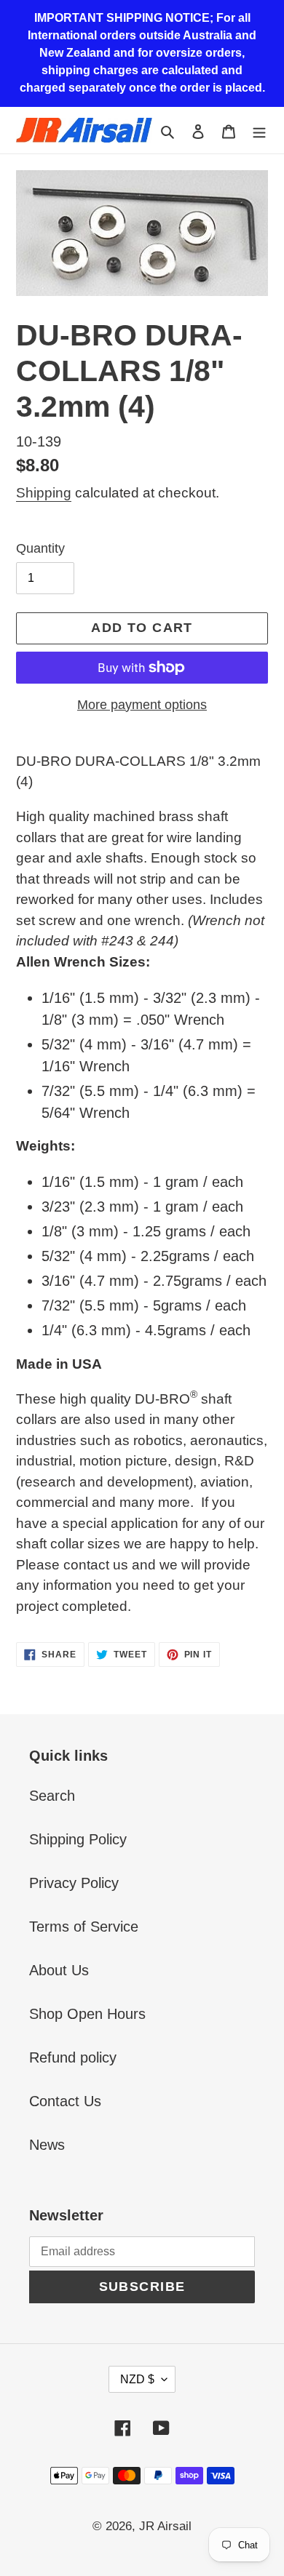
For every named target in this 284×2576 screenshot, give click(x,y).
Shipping (44, 493)
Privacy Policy (74, 1883)
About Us (59, 1970)
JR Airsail (165, 2526)
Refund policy (73, 2057)
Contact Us (65, 2101)
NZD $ (137, 2379)
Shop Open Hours (87, 2014)
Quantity (40, 548)
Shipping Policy (78, 1839)
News (47, 2145)
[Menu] (259, 130)
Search (52, 1796)
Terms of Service (84, 1927)
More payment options (142, 705)
